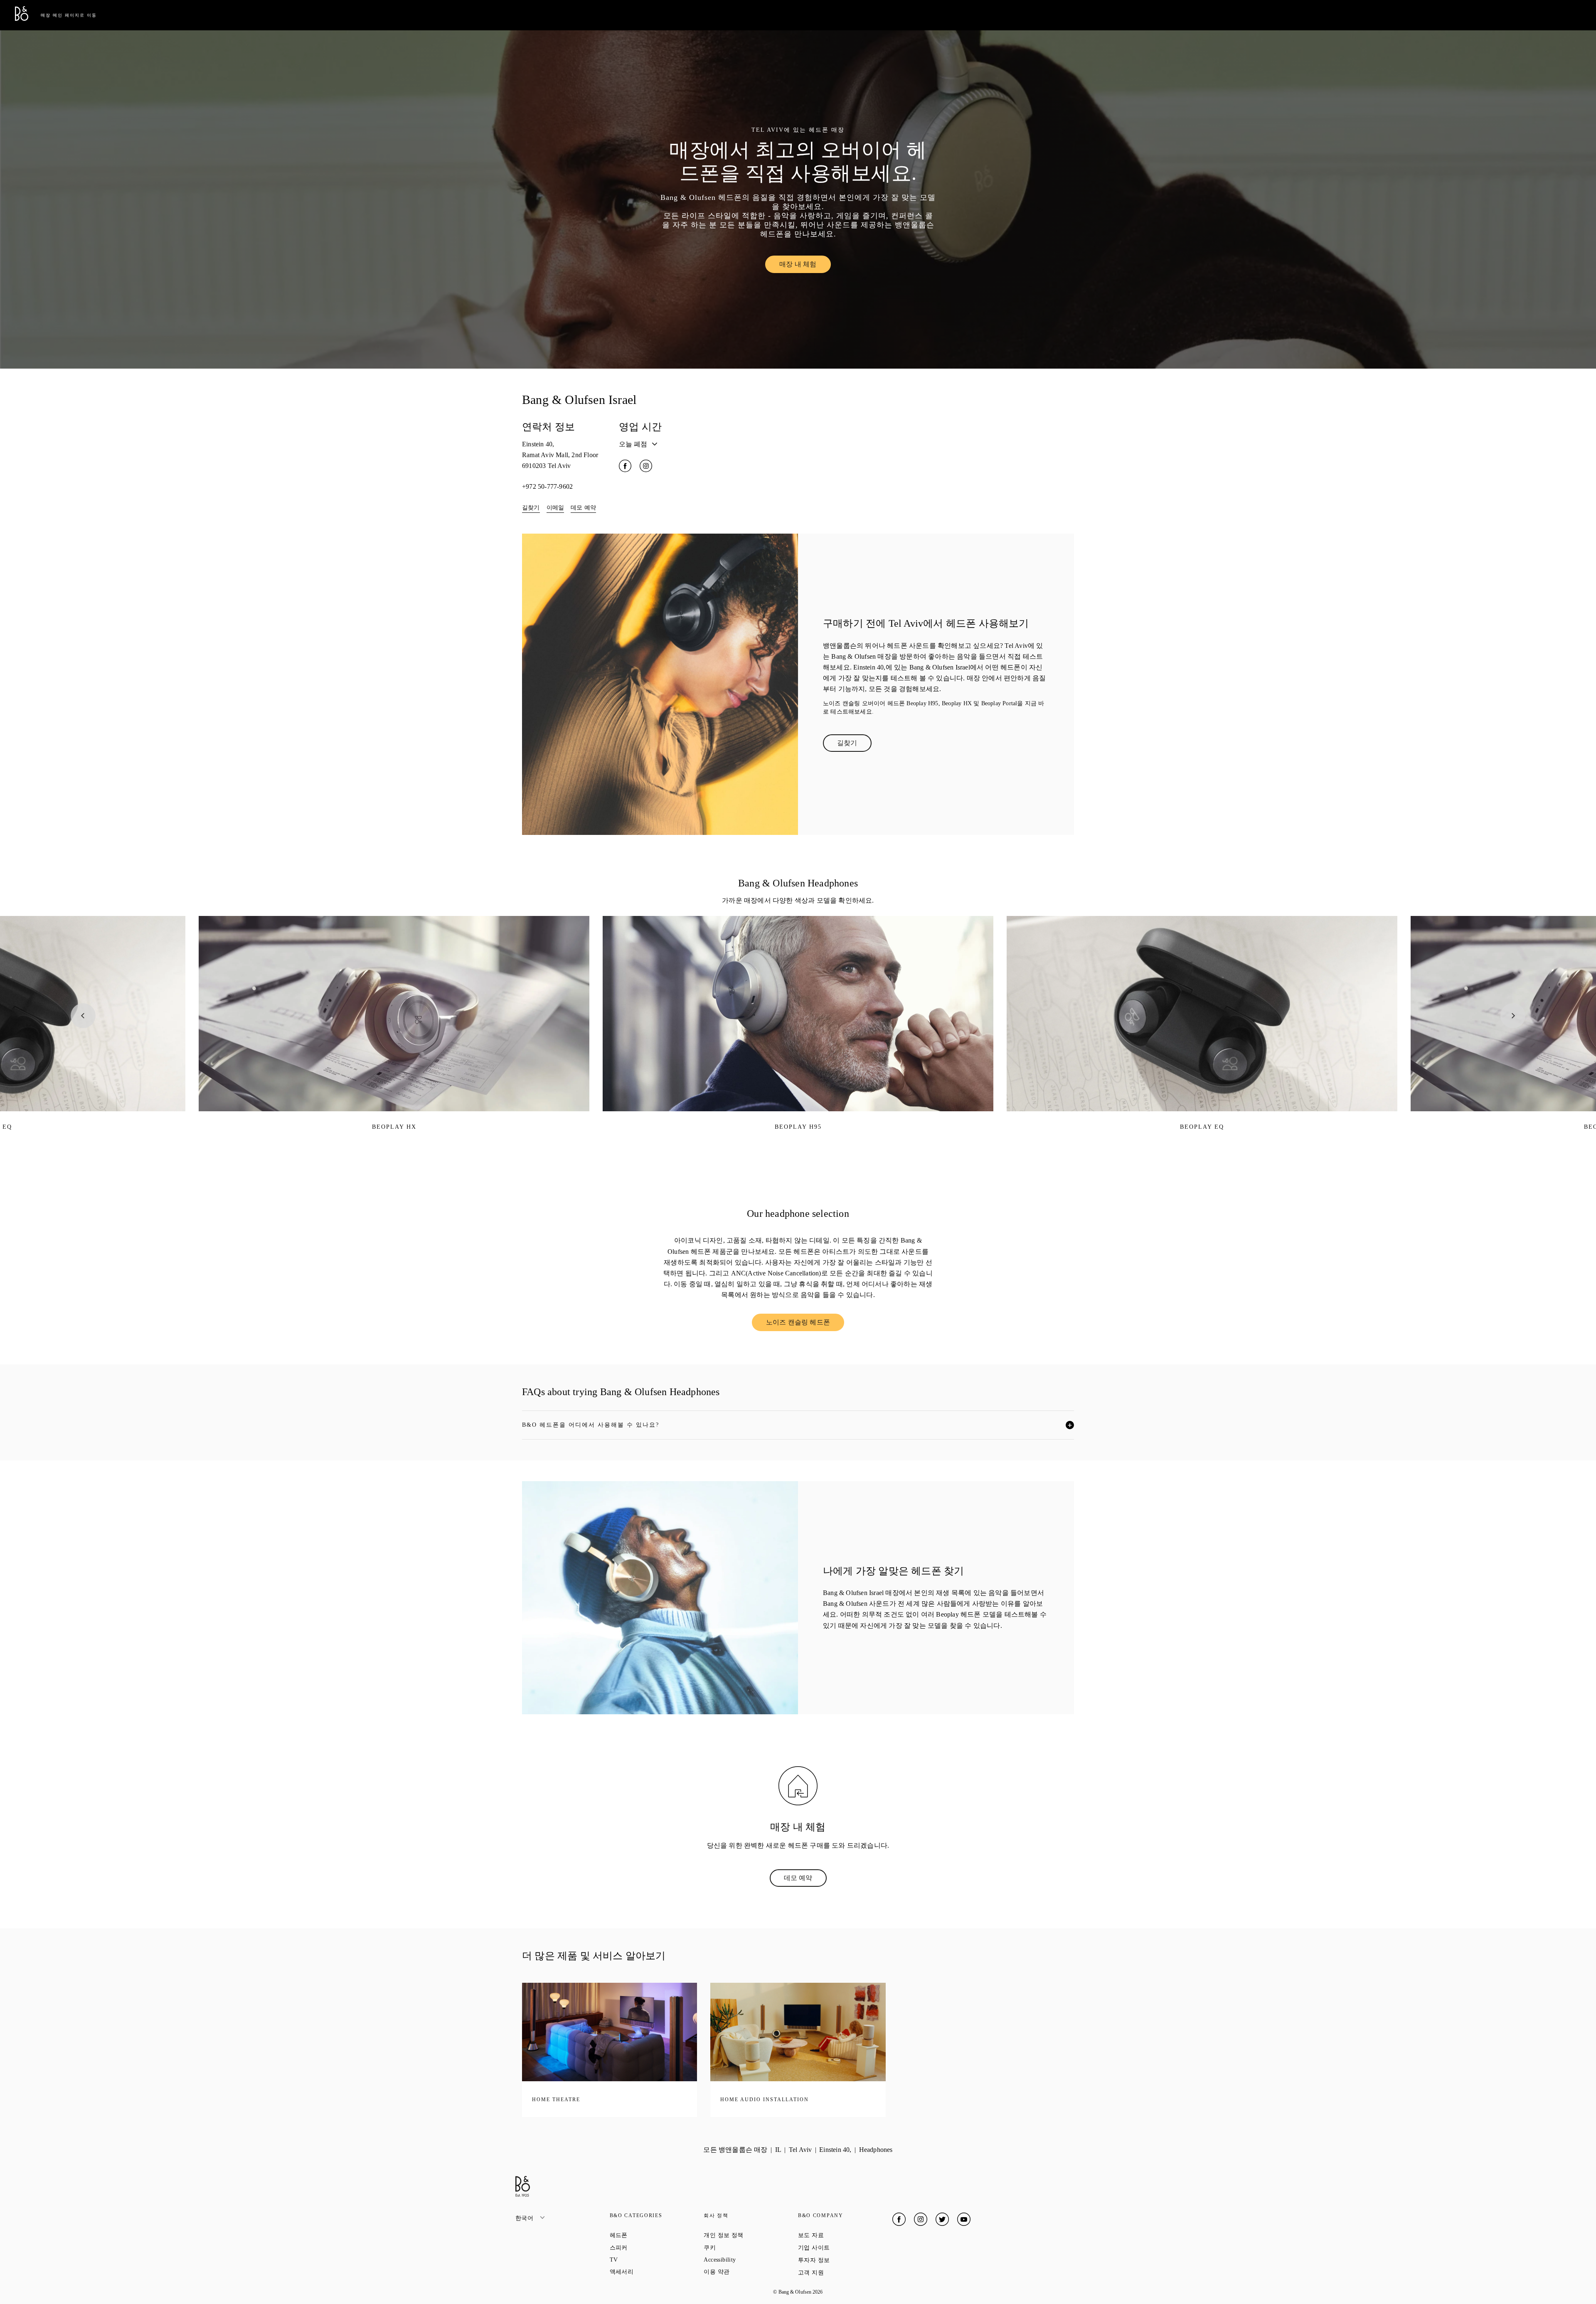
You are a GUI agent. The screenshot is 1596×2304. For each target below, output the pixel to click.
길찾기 (531, 508)
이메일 (555, 508)
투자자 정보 (844, 2260)
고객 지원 (841, 2272)
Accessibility (750, 2260)
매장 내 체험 (805, 266)
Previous (83, 1016)
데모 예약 (583, 508)
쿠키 (739, 2247)
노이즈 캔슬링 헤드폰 (805, 1324)
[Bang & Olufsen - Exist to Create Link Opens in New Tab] (22, 18)
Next (1513, 1016)
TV (644, 2260)
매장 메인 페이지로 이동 (69, 15)
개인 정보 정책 (751, 2235)
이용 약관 (746, 2272)
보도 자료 (841, 2235)
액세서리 (651, 2272)
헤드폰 (649, 2235)
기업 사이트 (844, 2247)
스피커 (649, 2247)
